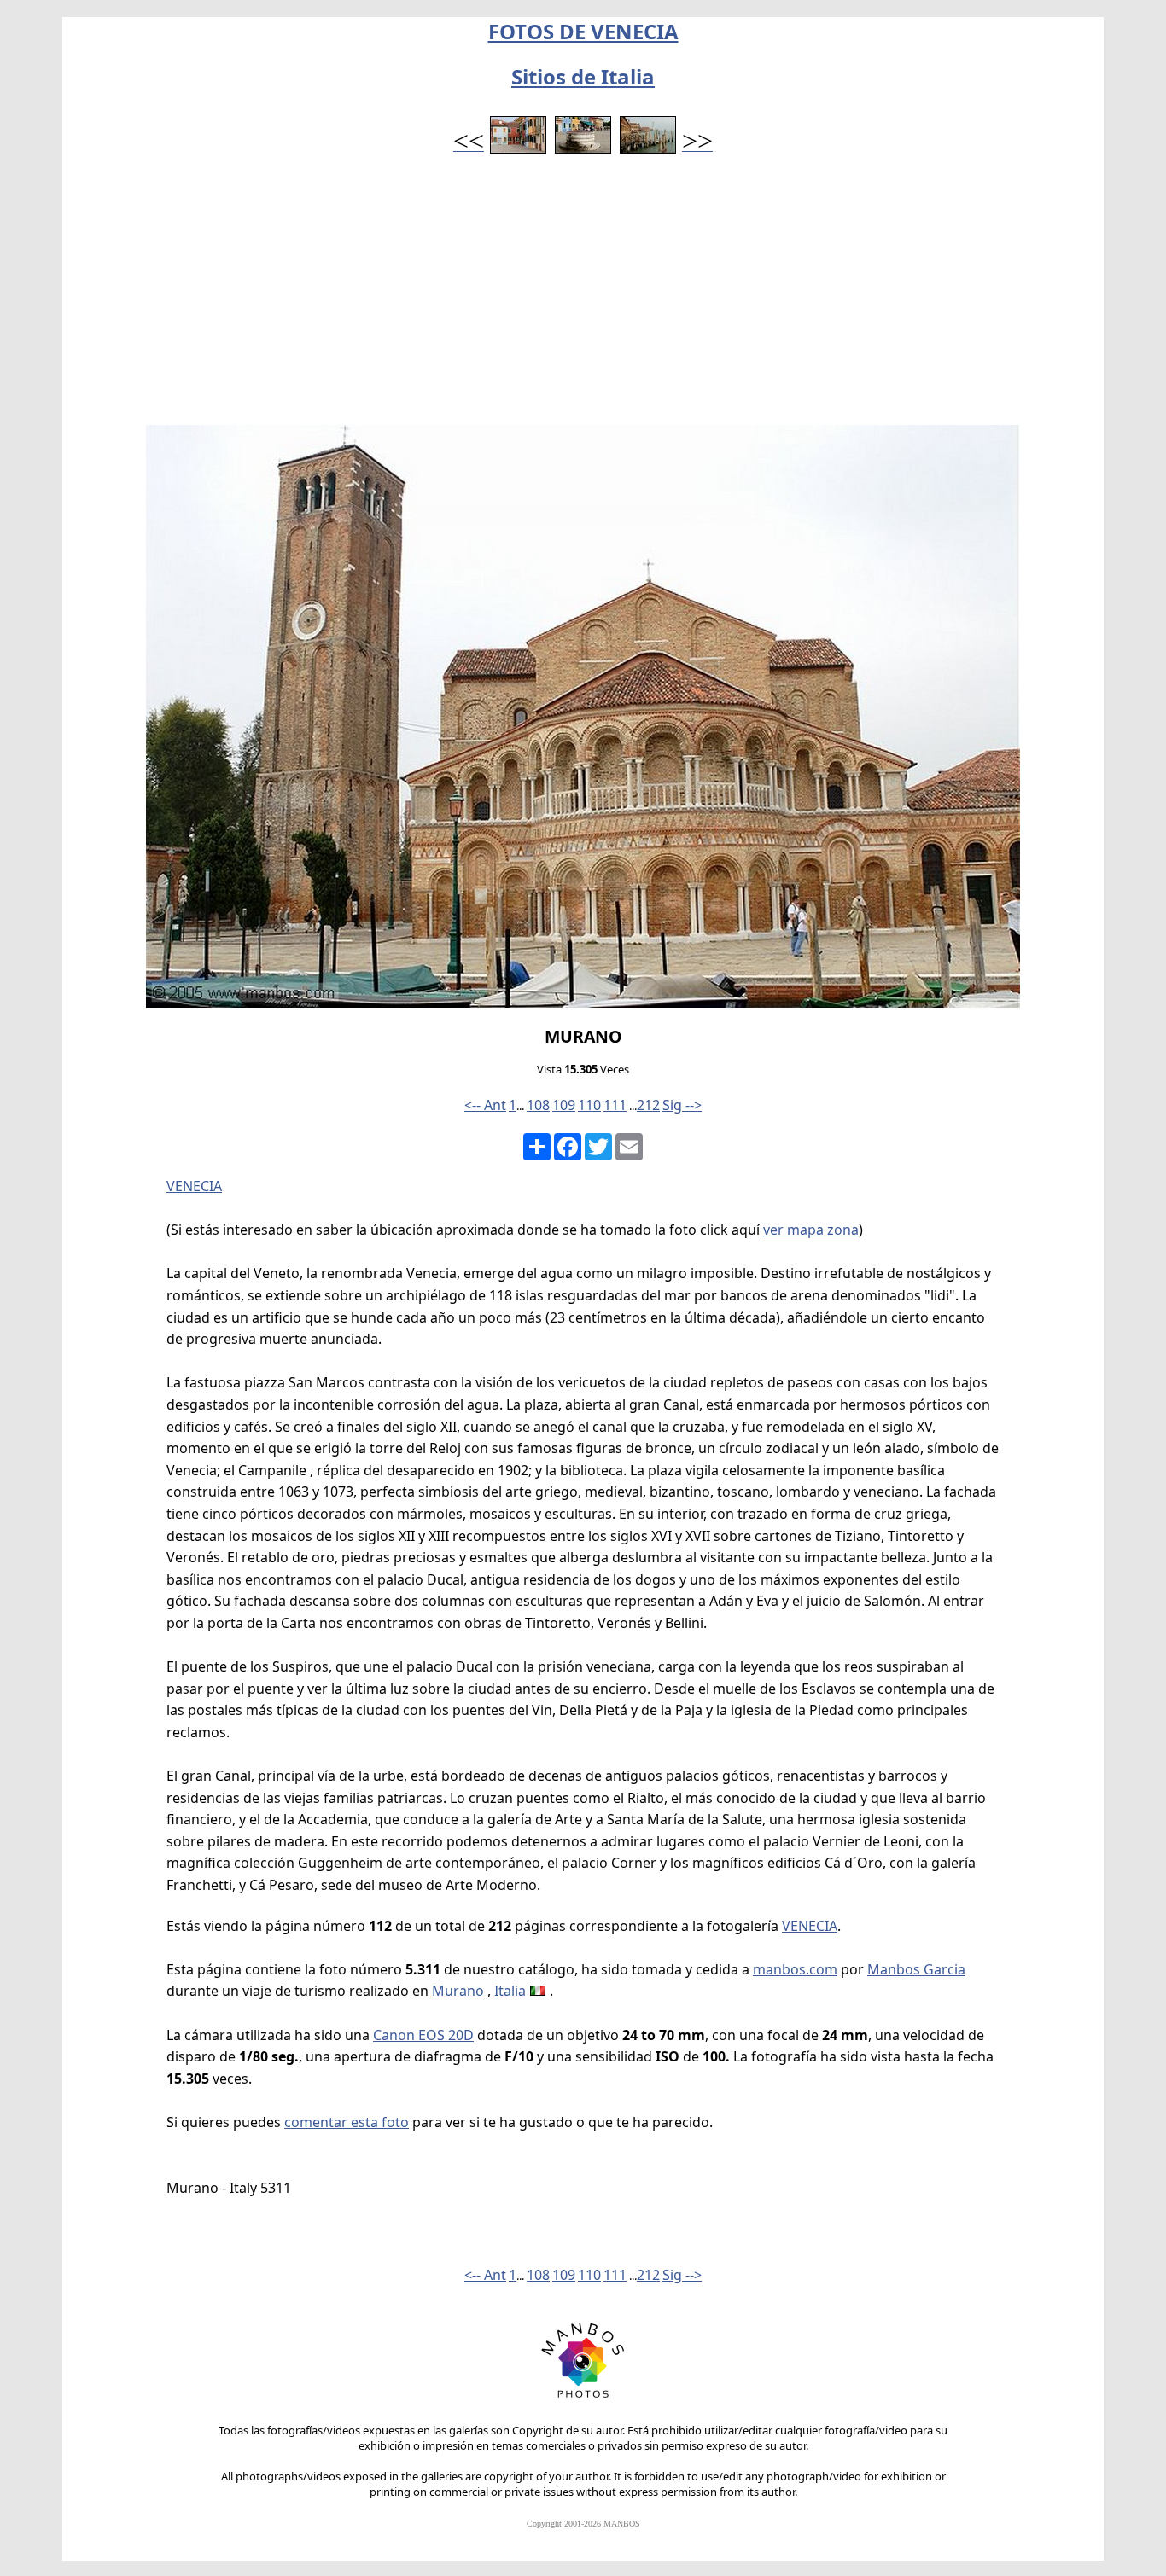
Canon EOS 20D (423, 2035)
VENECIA (194, 1186)
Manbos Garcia (916, 1969)
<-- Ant (485, 1105)
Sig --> (682, 1105)
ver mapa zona (811, 1230)
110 (589, 1105)
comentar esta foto (347, 2122)
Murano (458, 1991)
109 (564, 1105)
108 (538, 1105)
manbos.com (795, 1969)
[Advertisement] (583, 297)
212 (648, 1105)
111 (615, 1105)
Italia (510, 1991)
